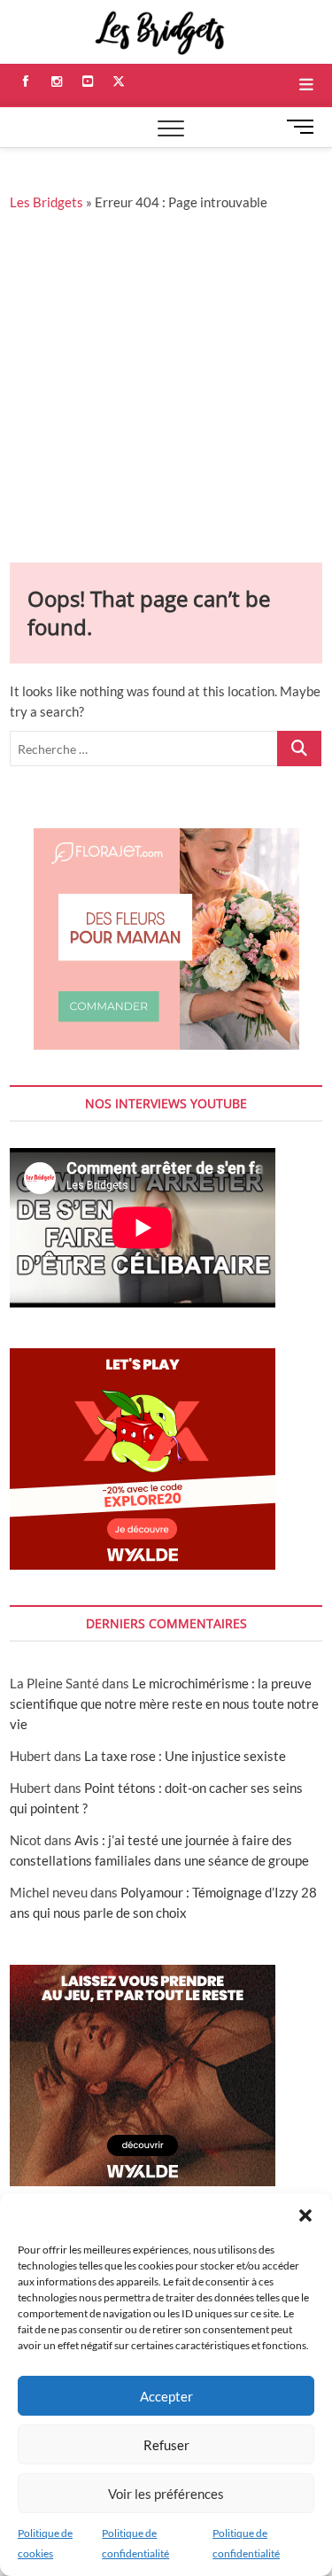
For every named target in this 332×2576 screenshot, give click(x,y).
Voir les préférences (166, 2494)
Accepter (166, 2396)
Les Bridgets (46, 202)
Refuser (166, 2445)
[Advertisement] (166, 388)
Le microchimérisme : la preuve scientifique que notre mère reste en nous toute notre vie (164, 1703)
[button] (305, 2215)
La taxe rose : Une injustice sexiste (185, 1756)
